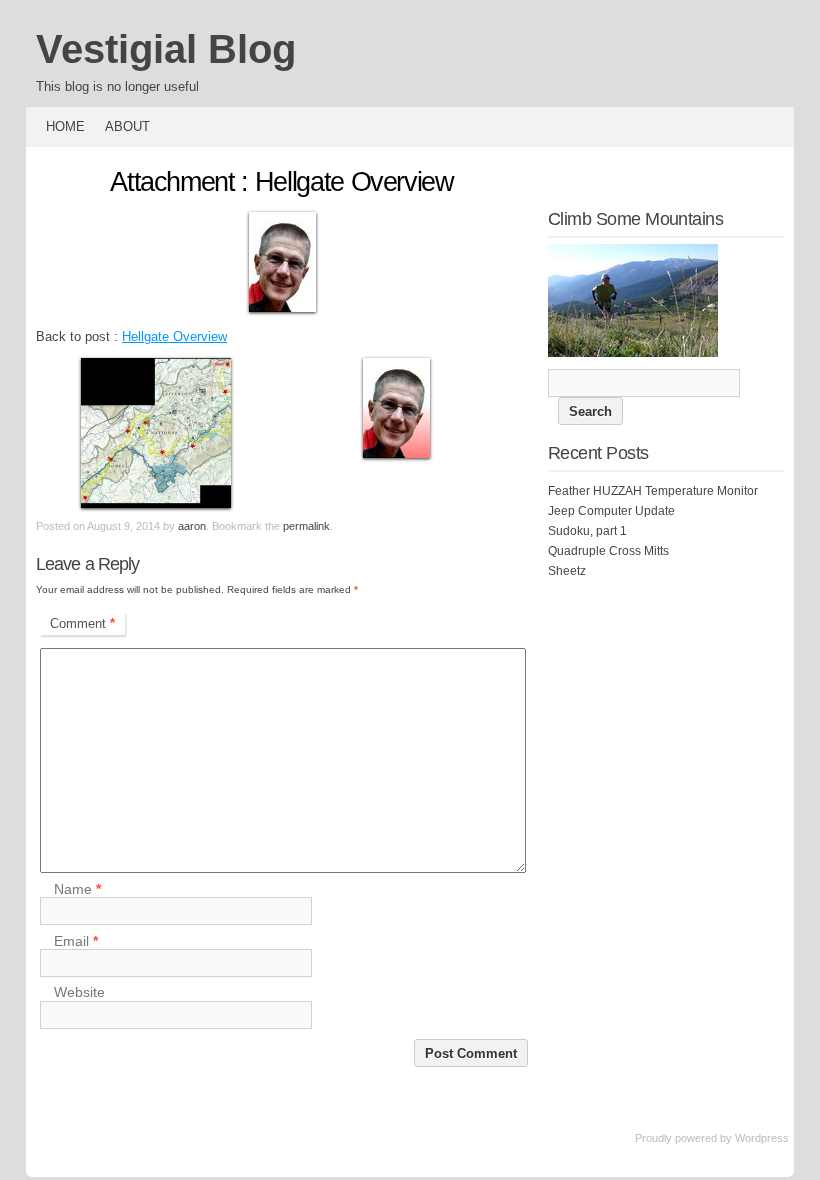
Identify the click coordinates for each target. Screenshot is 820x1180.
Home (65, 126)
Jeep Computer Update (611, 511)
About (127, 126)
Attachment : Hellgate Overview (282, 182)
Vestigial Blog (166, 49)
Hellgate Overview (174, 336)
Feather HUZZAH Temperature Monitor (653, 491)
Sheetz (567, 571)
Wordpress (762, 1138)
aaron (192, 526)
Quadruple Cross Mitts (608, 551)
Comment (82, 623)
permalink (306, 526)
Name (77, 889)
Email (76, 941)
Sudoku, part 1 (587, 531)
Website (79, 993)
